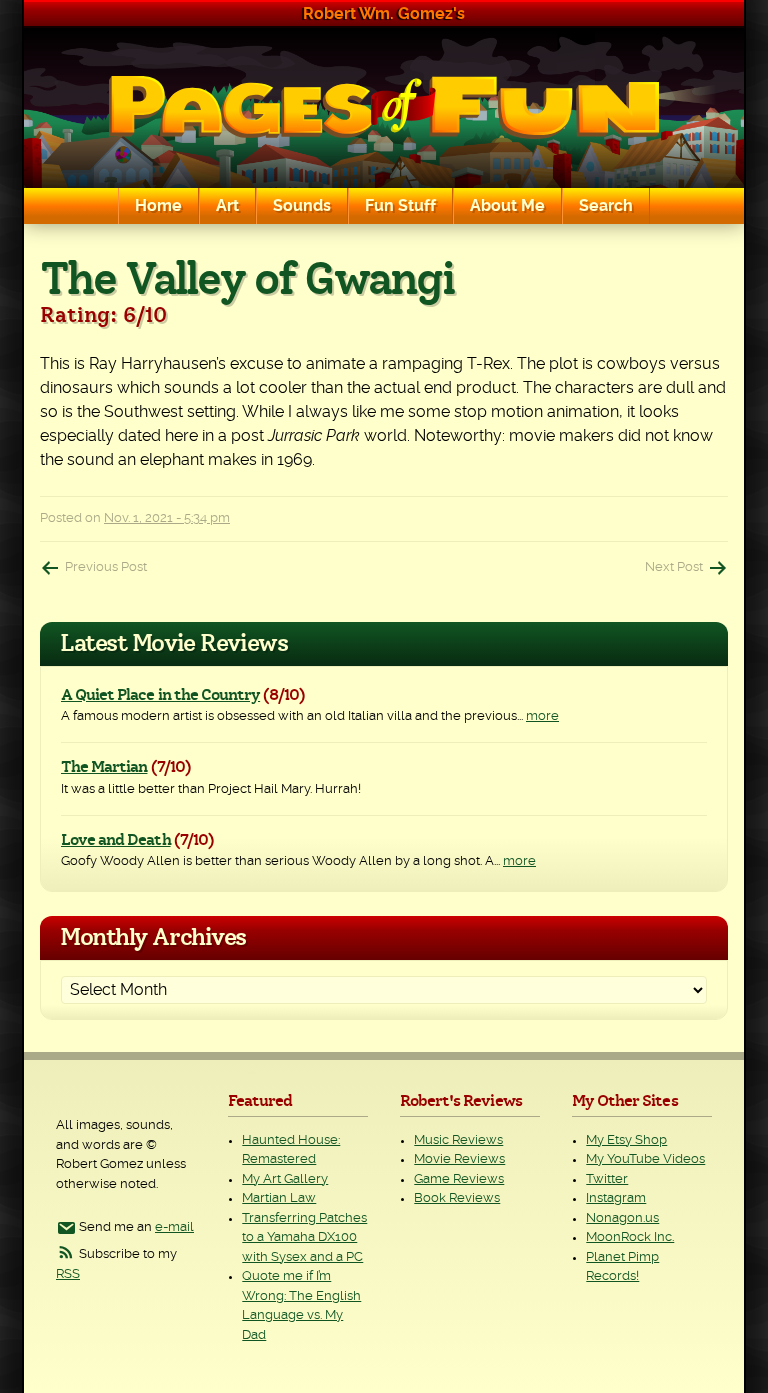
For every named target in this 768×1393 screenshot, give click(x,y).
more (542, 716)
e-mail (174, 1227)
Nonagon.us (622, 1218)
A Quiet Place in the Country (160, 695)
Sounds (302, 206)
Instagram (616, 1198)
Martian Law (279, 1198)
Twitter (607, 1179)
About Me (507, 206)
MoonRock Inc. (630, 1237)
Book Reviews (457, 1198)
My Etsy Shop (626, 1140)
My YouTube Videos (645, 1159)
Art (227, 206)
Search (606, 206)
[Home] (384, 107)
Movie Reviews (459, 1159)
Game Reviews (459, 1179)
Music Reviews (458, 1140)
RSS (68, 1274)
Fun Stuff (400, 206)
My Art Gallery (285, 1179)
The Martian (104, 767)
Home (158, 206)
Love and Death (116, 840)
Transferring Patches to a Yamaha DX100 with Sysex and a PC (304, 1238)
